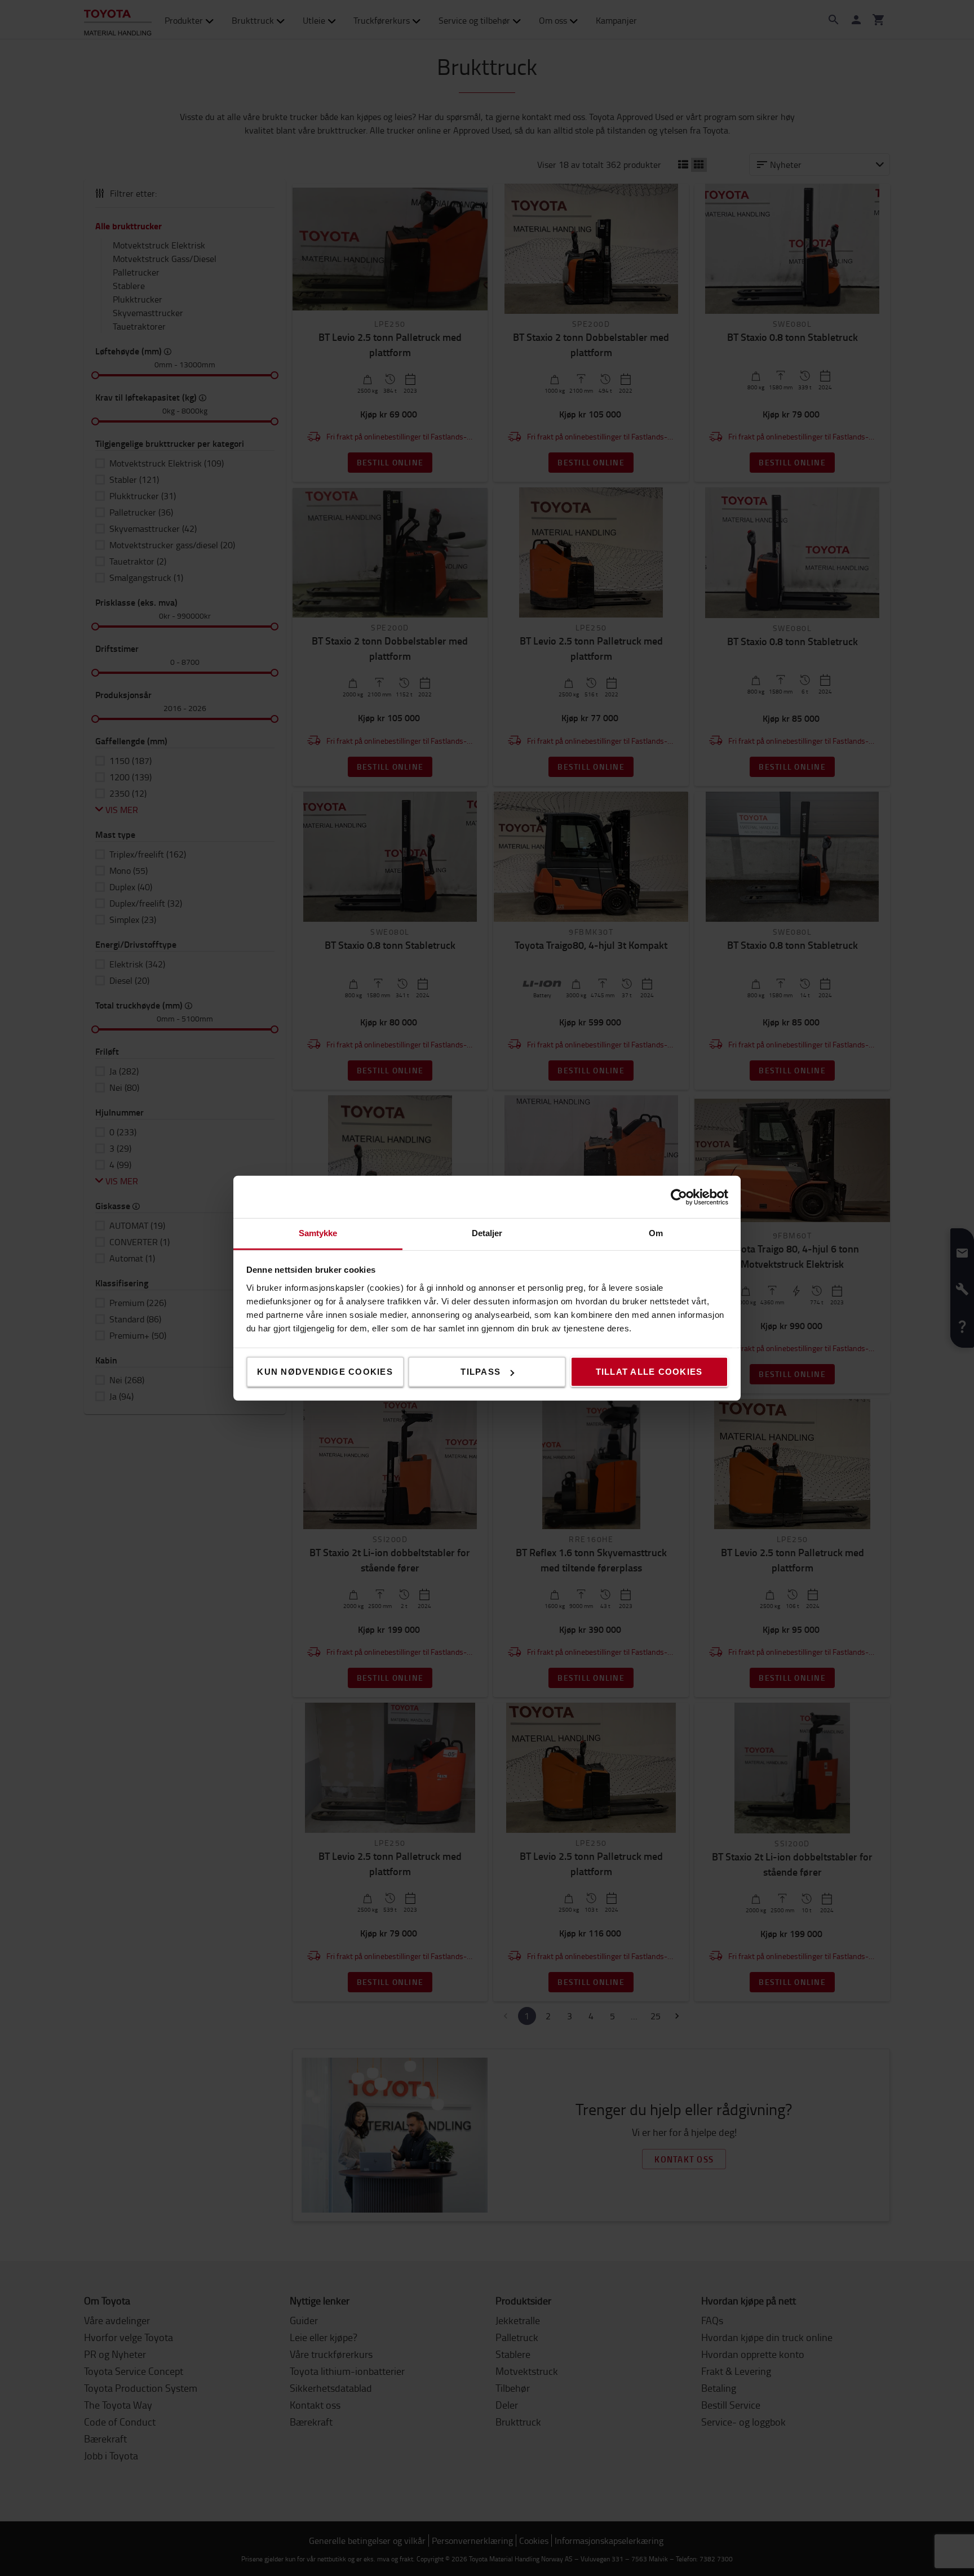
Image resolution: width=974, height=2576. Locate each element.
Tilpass (481, 1372)
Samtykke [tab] (318, 1233)
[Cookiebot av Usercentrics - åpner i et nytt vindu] (679, 1197)
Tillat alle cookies (649, 1372)
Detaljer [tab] (487, 1233)
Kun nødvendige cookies (325, 1372)
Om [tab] (656, 1233)
